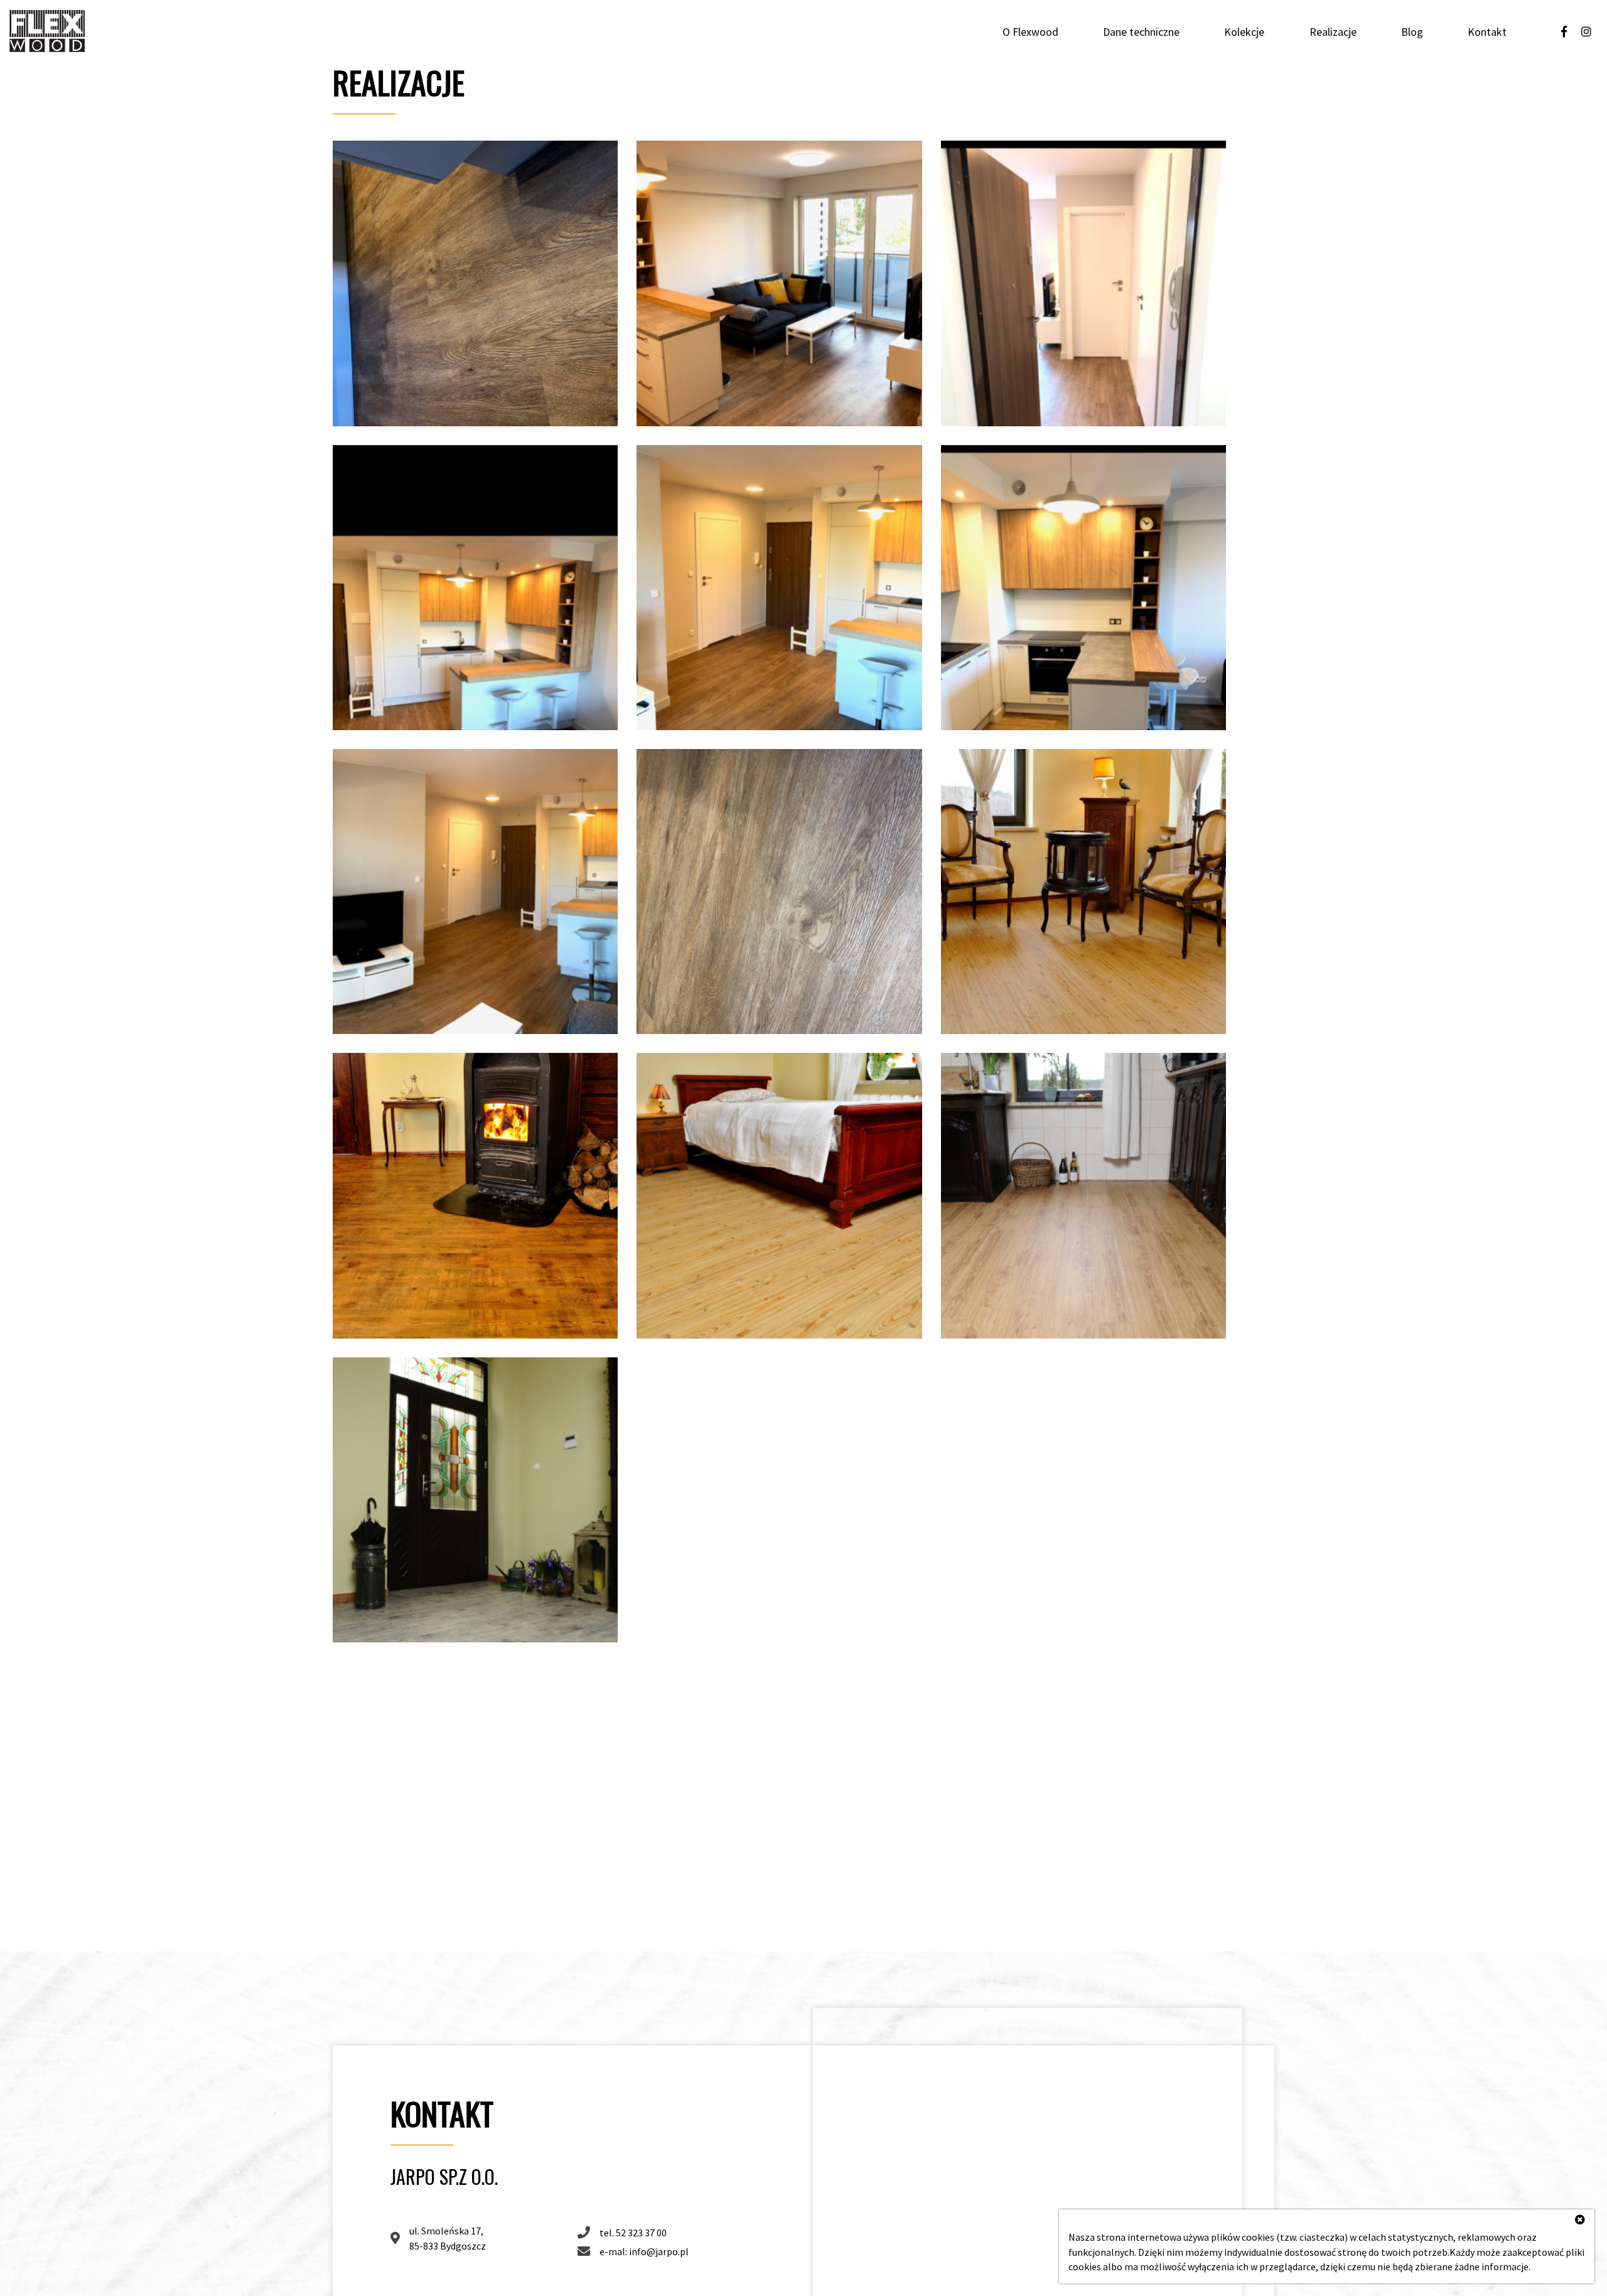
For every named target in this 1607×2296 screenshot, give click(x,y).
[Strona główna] (47, 48)
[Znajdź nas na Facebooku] (1564, 32)
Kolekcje (1244, 32)
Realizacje (1333, 32)
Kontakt (1487, 32)
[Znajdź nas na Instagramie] (1586, 32)
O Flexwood (1030, 32)
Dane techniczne (1141, 32)
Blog (1412, 32)
